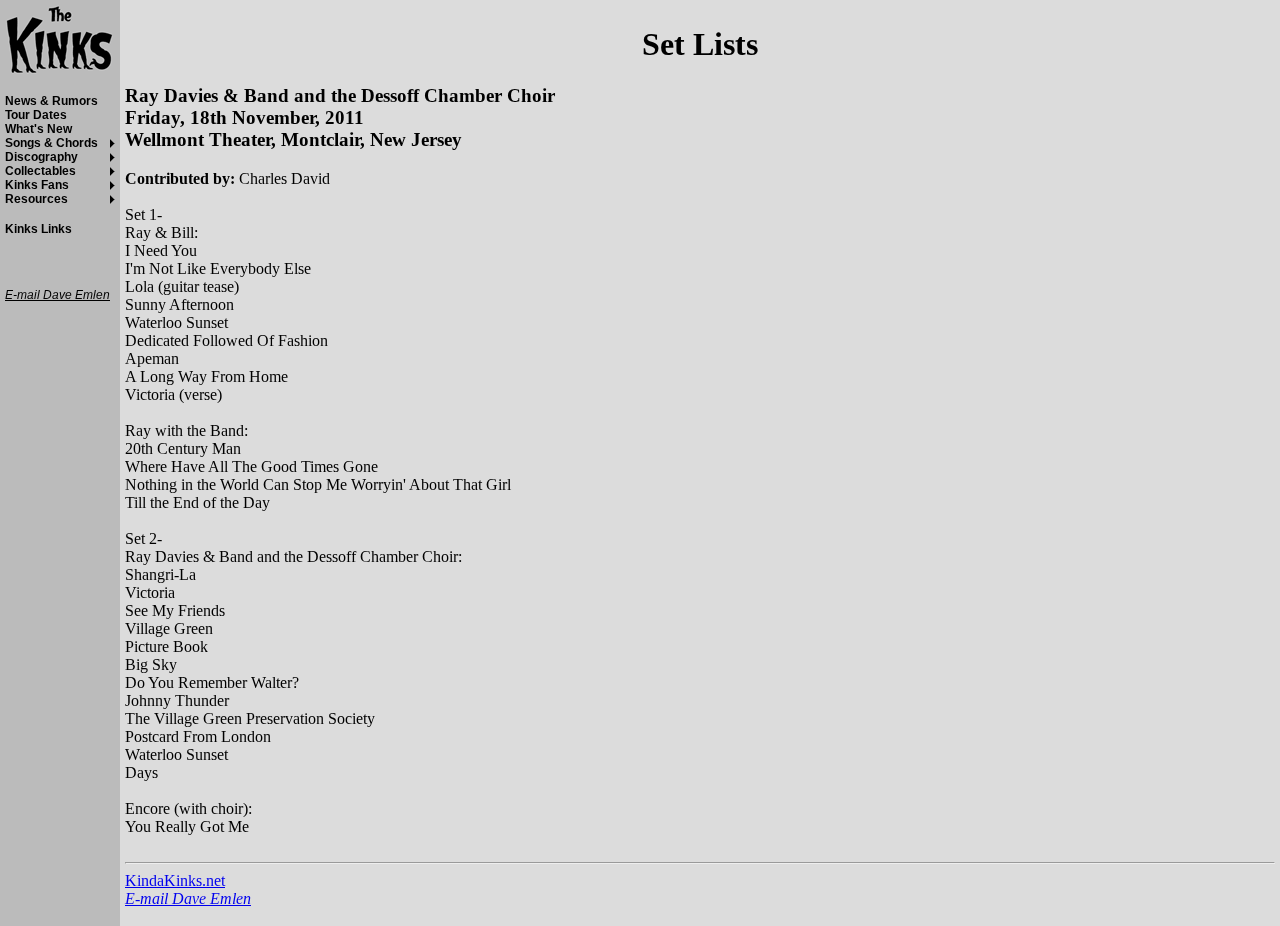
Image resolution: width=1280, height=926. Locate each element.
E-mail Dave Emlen (188, 898)
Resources (36, 199)
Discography (41, 157)
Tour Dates (36, 115)
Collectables (40, 171)
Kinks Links (38, 229)
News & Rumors (51, 101)
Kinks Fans (37, 185)
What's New (38, 129)
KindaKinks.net (175, 880)
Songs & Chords (51, 143)
